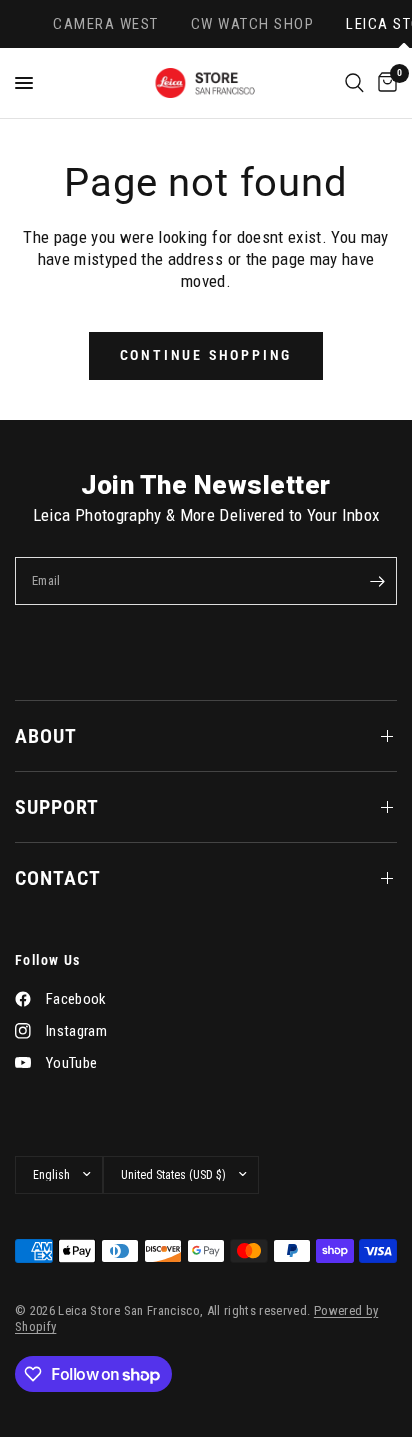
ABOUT (46, 736)
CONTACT (58, 878)
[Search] (354, 83)
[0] (384, 83)
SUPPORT (57, 807)
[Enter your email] (377, 581)
